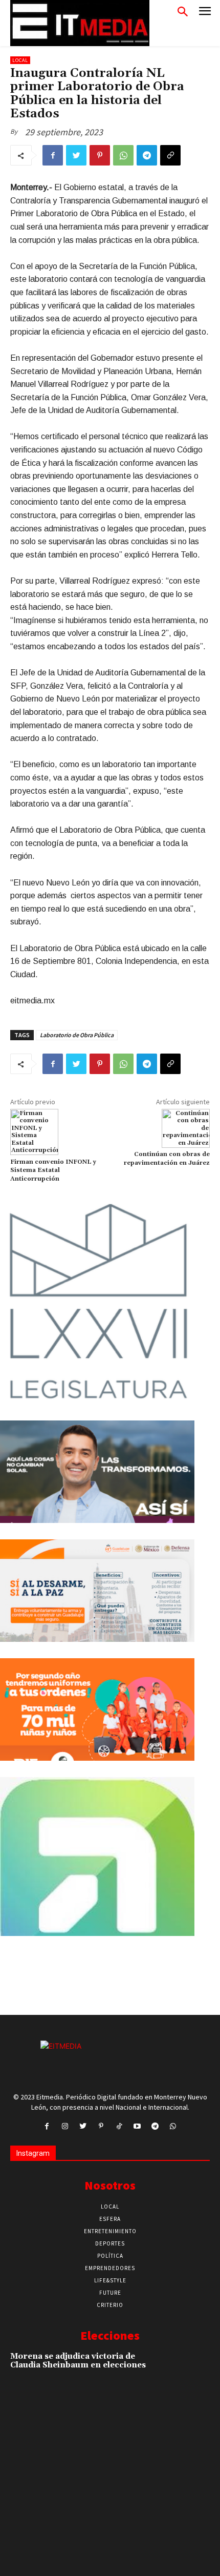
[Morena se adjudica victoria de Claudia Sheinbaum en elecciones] (190, 2371)
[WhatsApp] (123, 155)
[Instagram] (65, 2126)
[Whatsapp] (173, 2126)
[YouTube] (137, 2126)
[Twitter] (76, 155)
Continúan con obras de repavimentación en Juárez (167, 1158)
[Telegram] (147, 155)
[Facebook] (53, 155)
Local (20, 60)
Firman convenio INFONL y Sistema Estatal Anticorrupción (53, 1170)
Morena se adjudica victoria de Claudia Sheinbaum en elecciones (78, 2361)
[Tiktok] (119, 2126)
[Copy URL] (170, 155)
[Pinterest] (100, 155)
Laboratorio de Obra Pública (77, 1035)
